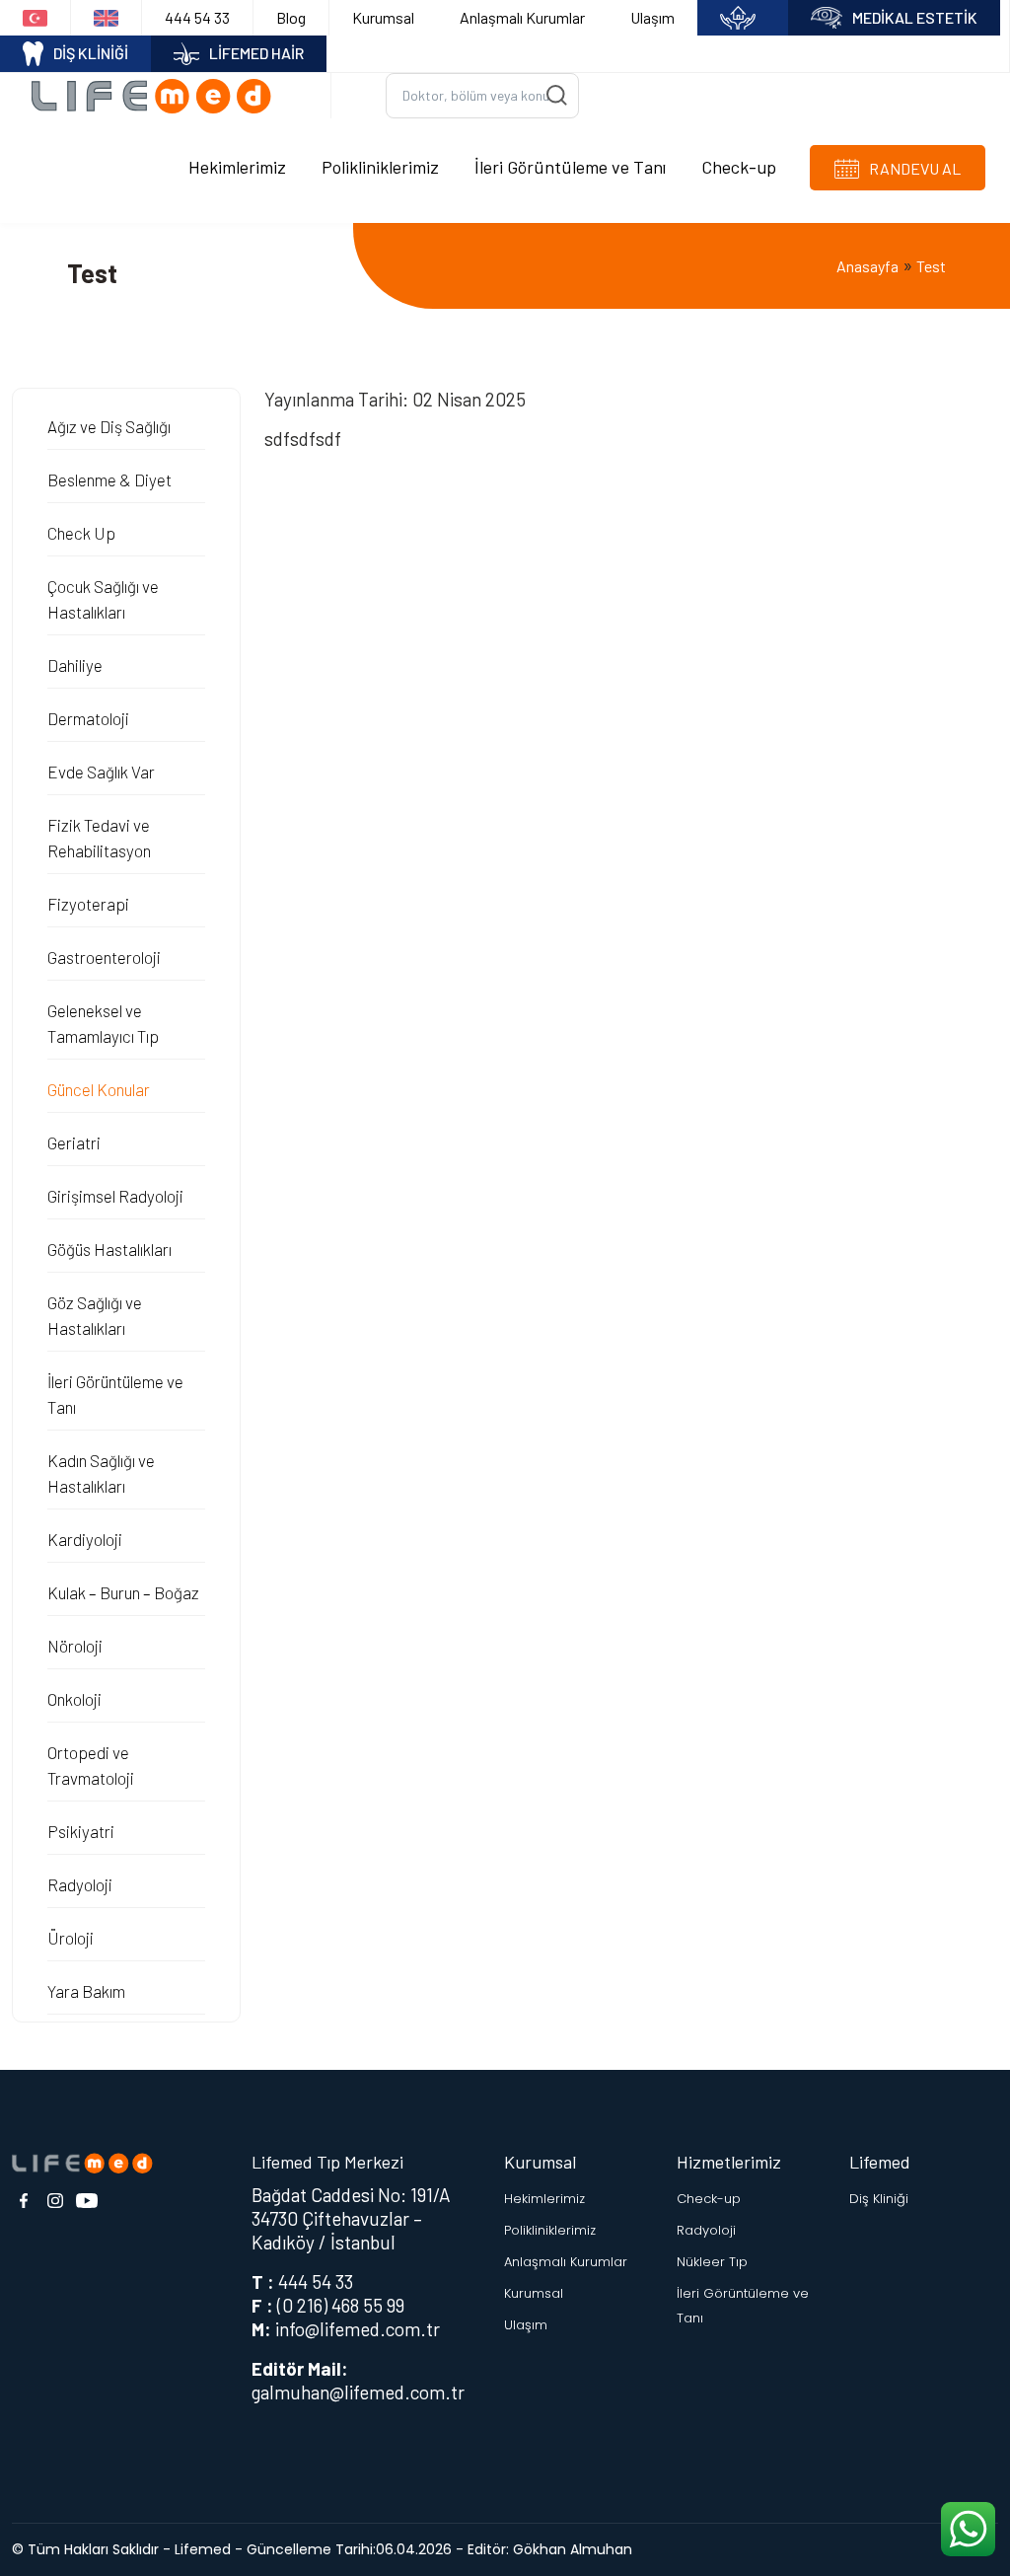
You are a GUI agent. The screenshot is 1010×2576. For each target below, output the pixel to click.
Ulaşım (652, 17)
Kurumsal (383, 17)
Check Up (81, 533)
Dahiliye (75, 665)
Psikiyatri (81, 1831)
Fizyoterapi (88, 904)
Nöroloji (75, 1646)
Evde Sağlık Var (101, 772)
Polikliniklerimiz (380, 167)
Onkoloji (74, 1699)
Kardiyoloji (85, 1539)
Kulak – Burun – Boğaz (123, 1592)
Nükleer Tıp (712, 2262)
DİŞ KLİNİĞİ (91, 53)
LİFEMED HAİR (256, 53)
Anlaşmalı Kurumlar (522, 17)
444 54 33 (197, 17)
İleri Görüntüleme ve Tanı (570, 167)
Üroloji (71, 1938)
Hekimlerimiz (237, 167)
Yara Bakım (86, 1991)
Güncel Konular (99, 1089)
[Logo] (158, 95)
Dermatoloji (88, 718)
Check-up (739, 167)
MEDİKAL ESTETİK (915, 17)
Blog (291, 17)
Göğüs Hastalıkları (109, 1249)
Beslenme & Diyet (109, 479)
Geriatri (74, 1142)
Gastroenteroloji (104, 957)
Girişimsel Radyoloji (115, 1196)
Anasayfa (867, 266)
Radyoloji (80, 1884)
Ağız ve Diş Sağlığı (109, 426)
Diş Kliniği (879, 2199)
